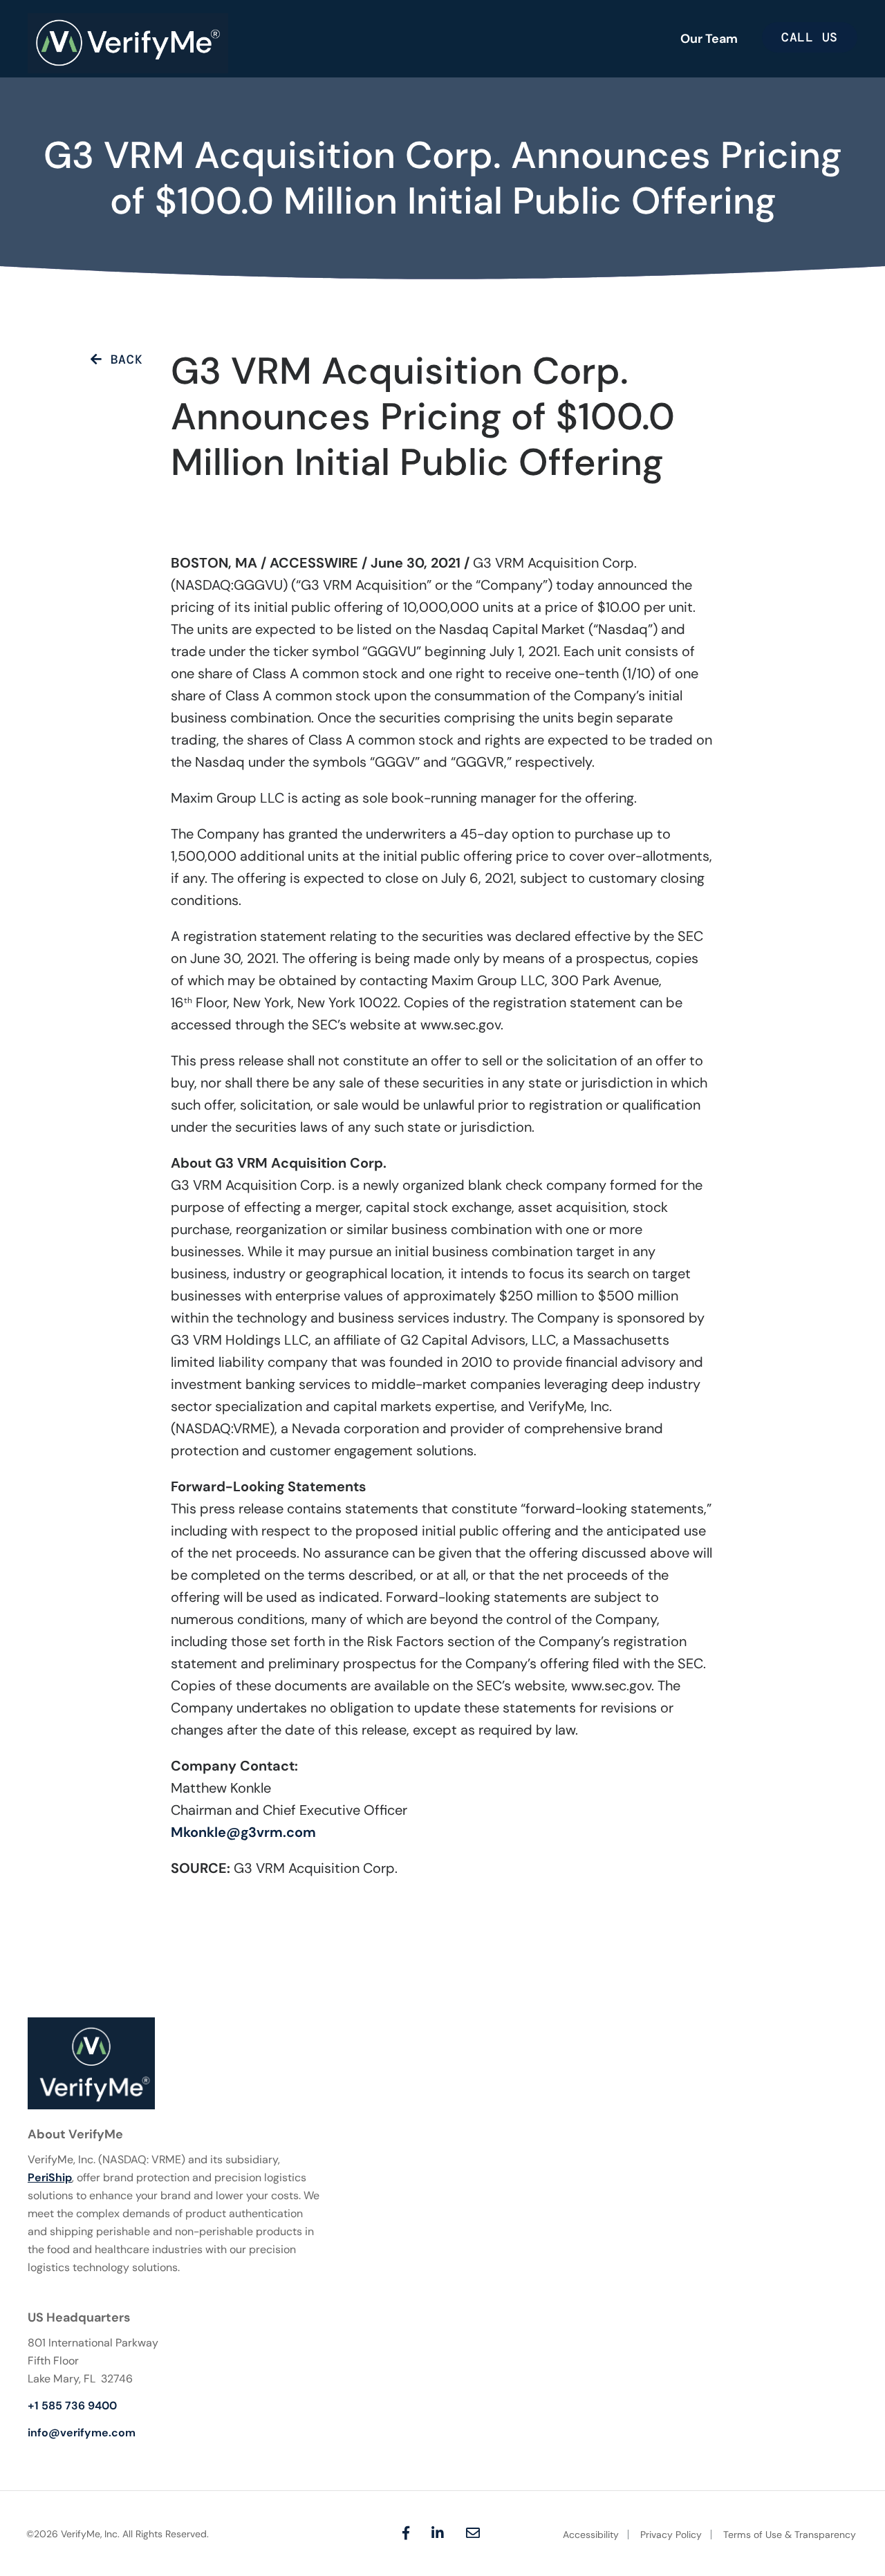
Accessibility (591, 2535)
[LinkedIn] (438, 2533)
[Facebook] (406, 2533)
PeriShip (50, 2177)
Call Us (810, 37)
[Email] (473, 2533)
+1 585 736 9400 (72, 2406)
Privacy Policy (671, 2535)
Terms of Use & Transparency (790, 2535)
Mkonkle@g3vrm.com (243, 1832)
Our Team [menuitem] (709, 39)
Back (122, 360)
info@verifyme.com (82, 2433)
